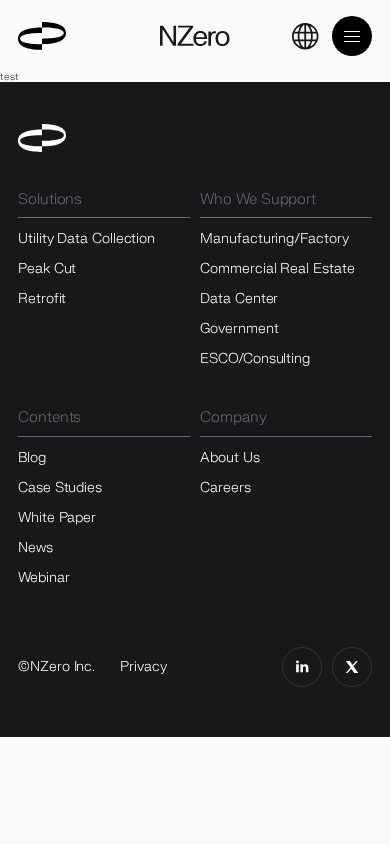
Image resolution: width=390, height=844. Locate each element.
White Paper (57, 517)
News (35, 547)
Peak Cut (47, 268)
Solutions (50, 199)
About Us (229, 457)
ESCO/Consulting (255, 358)
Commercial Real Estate (277, 268)
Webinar (43, 577)
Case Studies (60, 487)
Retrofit (42, 298)
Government (239, 328)
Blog (32, 457)
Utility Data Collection (86, 238)
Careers (225, 487)
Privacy (143, 666)
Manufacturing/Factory (274, 238)
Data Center (239, 298)
